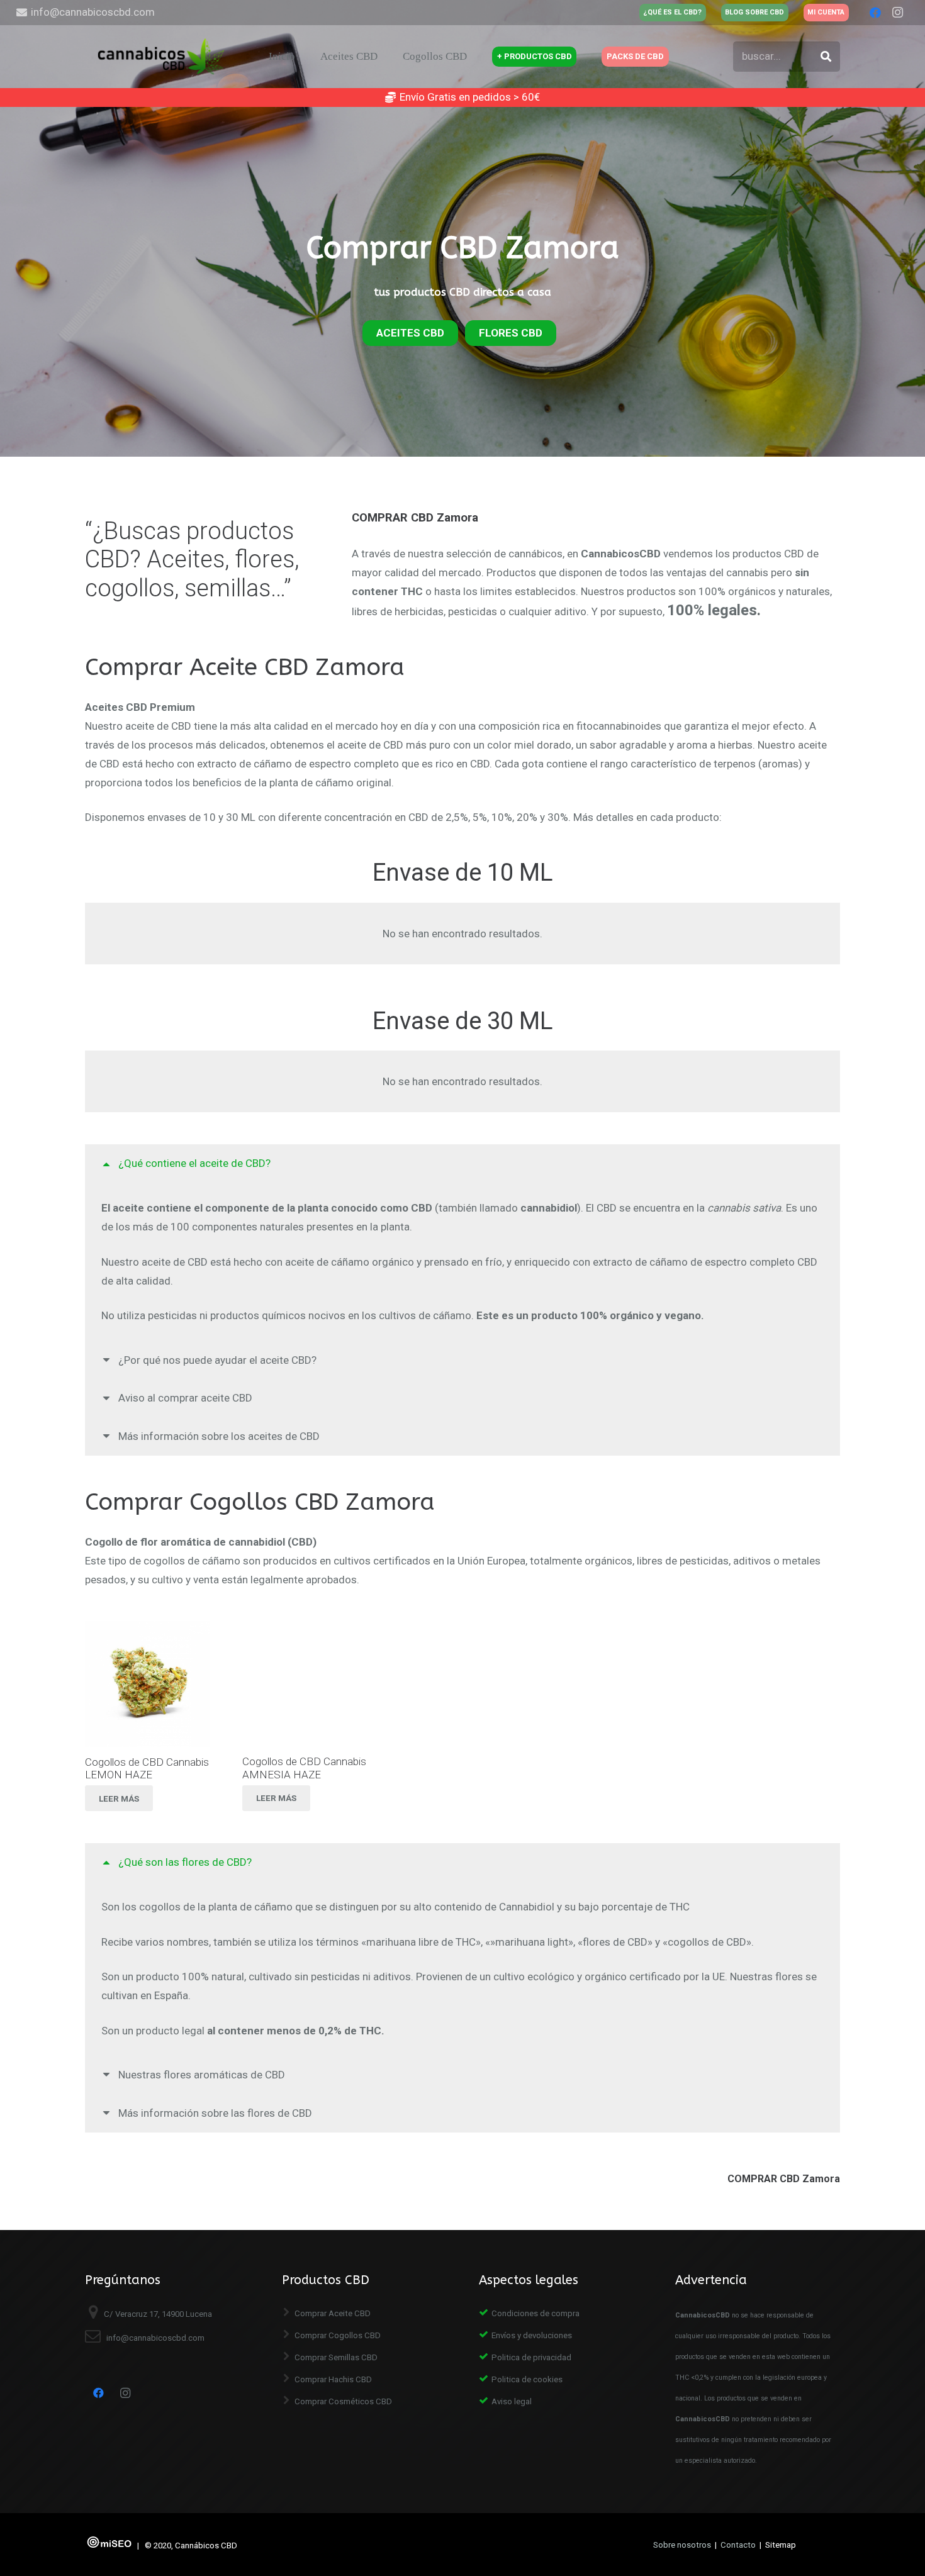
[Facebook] (875, 13)
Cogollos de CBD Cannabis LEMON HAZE (147, 1768)
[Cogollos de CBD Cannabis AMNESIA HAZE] (305, 1684)
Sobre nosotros (682, 2545)
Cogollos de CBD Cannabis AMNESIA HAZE (304, 1768)
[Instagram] (898, 13)
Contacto (738, 2545)
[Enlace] (163, 57)
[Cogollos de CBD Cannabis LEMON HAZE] (148, 1684)
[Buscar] (826, 57)
